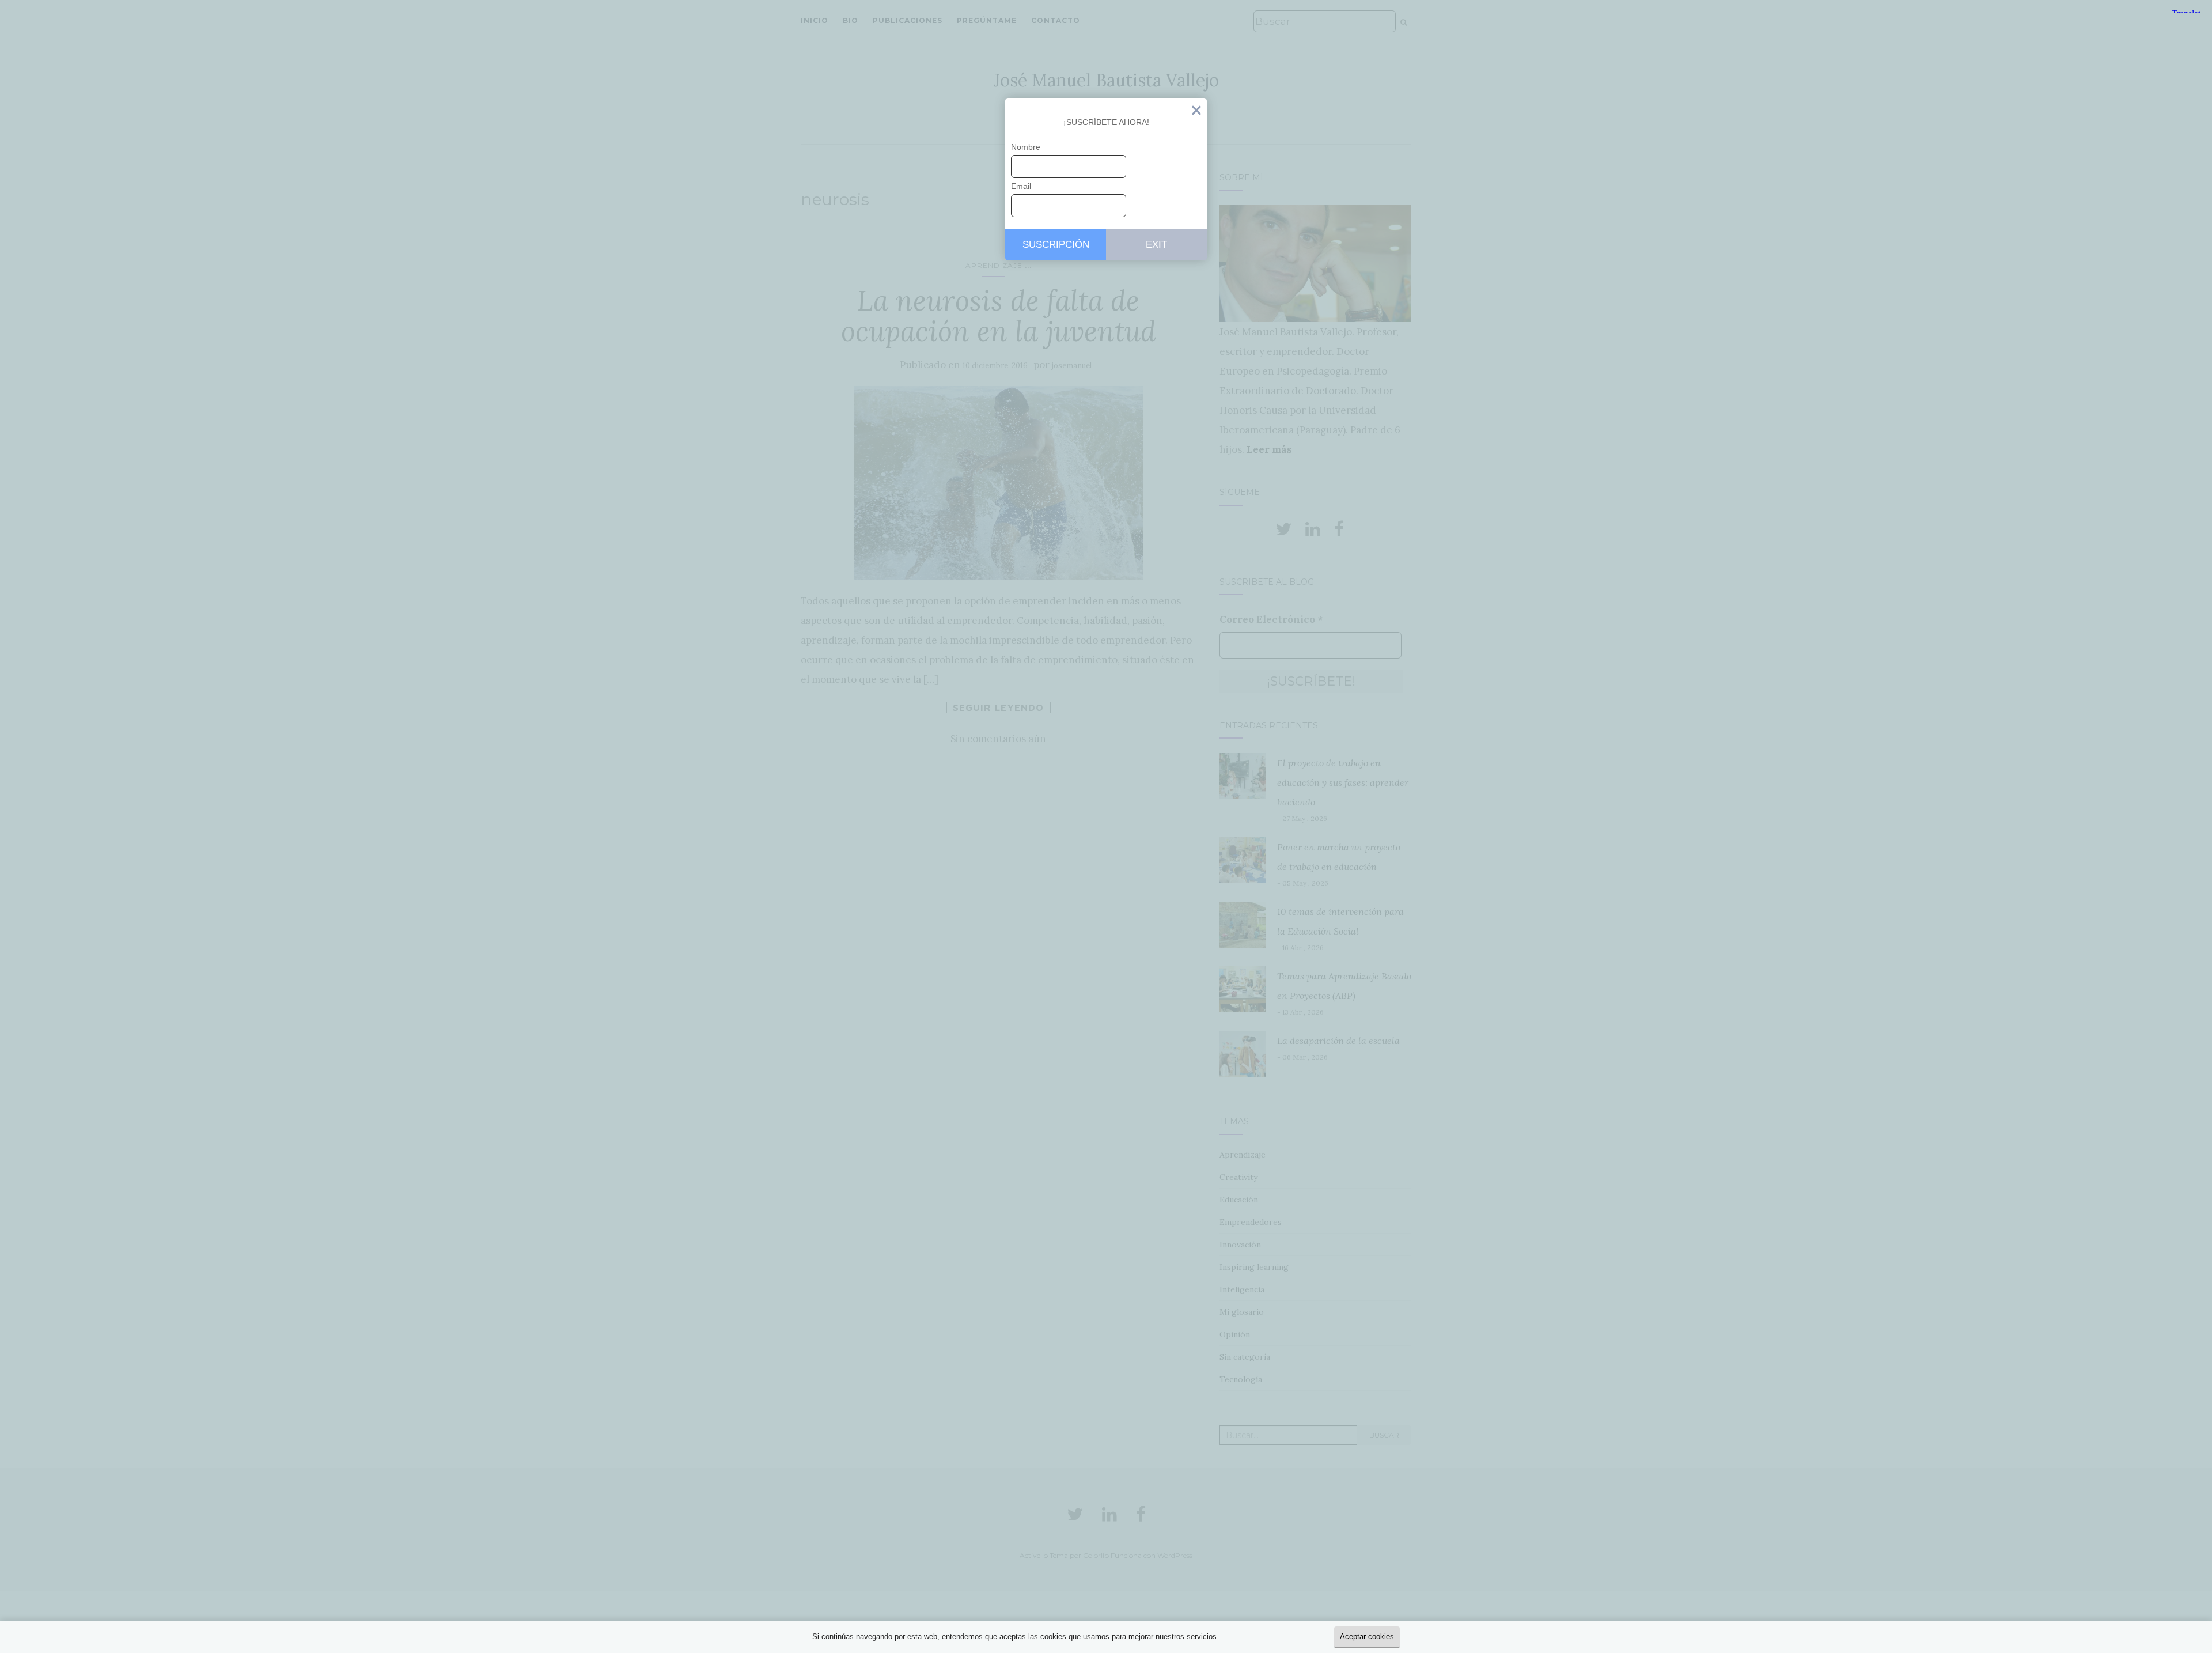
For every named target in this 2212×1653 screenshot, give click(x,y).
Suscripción (1056, 245)
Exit (1196, 113)
